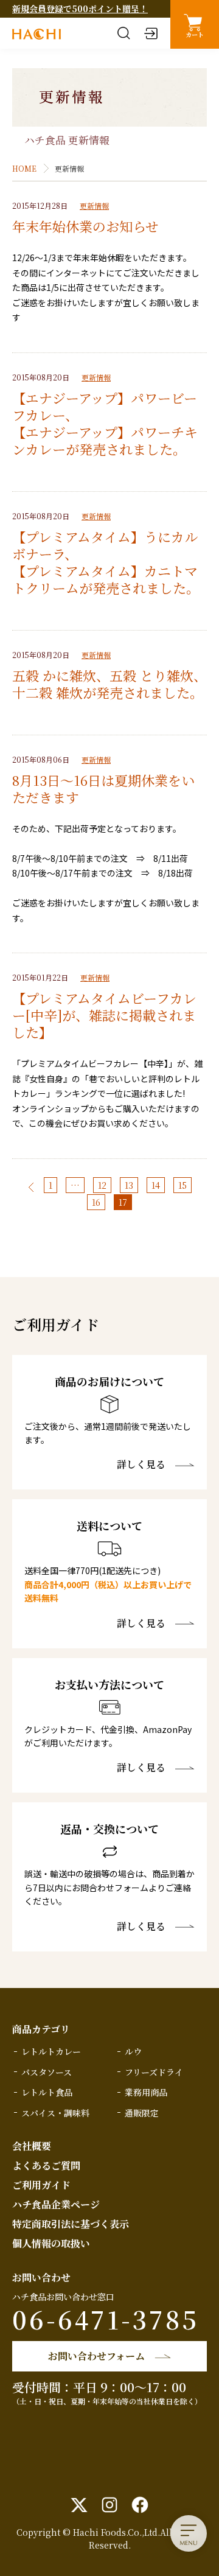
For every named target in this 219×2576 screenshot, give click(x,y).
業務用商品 (146, 2092)
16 (96, 1202)
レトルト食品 (47, 2092)
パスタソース (47, 2072)
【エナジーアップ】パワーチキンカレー (105, 440)
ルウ (133, 2051)
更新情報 (94, 205)
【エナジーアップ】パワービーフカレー (105, 406)
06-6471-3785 (106, 2319)
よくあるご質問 (46, 2165)
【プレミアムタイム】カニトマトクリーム (105, 579)
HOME (24, 168)
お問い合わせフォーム (96, 2356)
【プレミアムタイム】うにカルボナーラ (105, 545)
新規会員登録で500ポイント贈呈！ (80, 9)
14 (156, 1185)
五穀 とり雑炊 (151, 675)
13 (129, 1185)
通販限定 (142, 2113)
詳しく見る (141, 1465)
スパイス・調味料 (55, 2113)
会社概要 (32, 2146)
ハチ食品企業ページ (56, 2204)
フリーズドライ (154, 2072)
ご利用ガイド (41, 2185)
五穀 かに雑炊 (54, 675)
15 (182, 1185)
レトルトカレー (51, 2051)
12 (102, 1185)
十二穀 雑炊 (47, 692)
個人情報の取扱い (51, 2243)
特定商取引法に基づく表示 (71, 2224)
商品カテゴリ (41, 2029)
